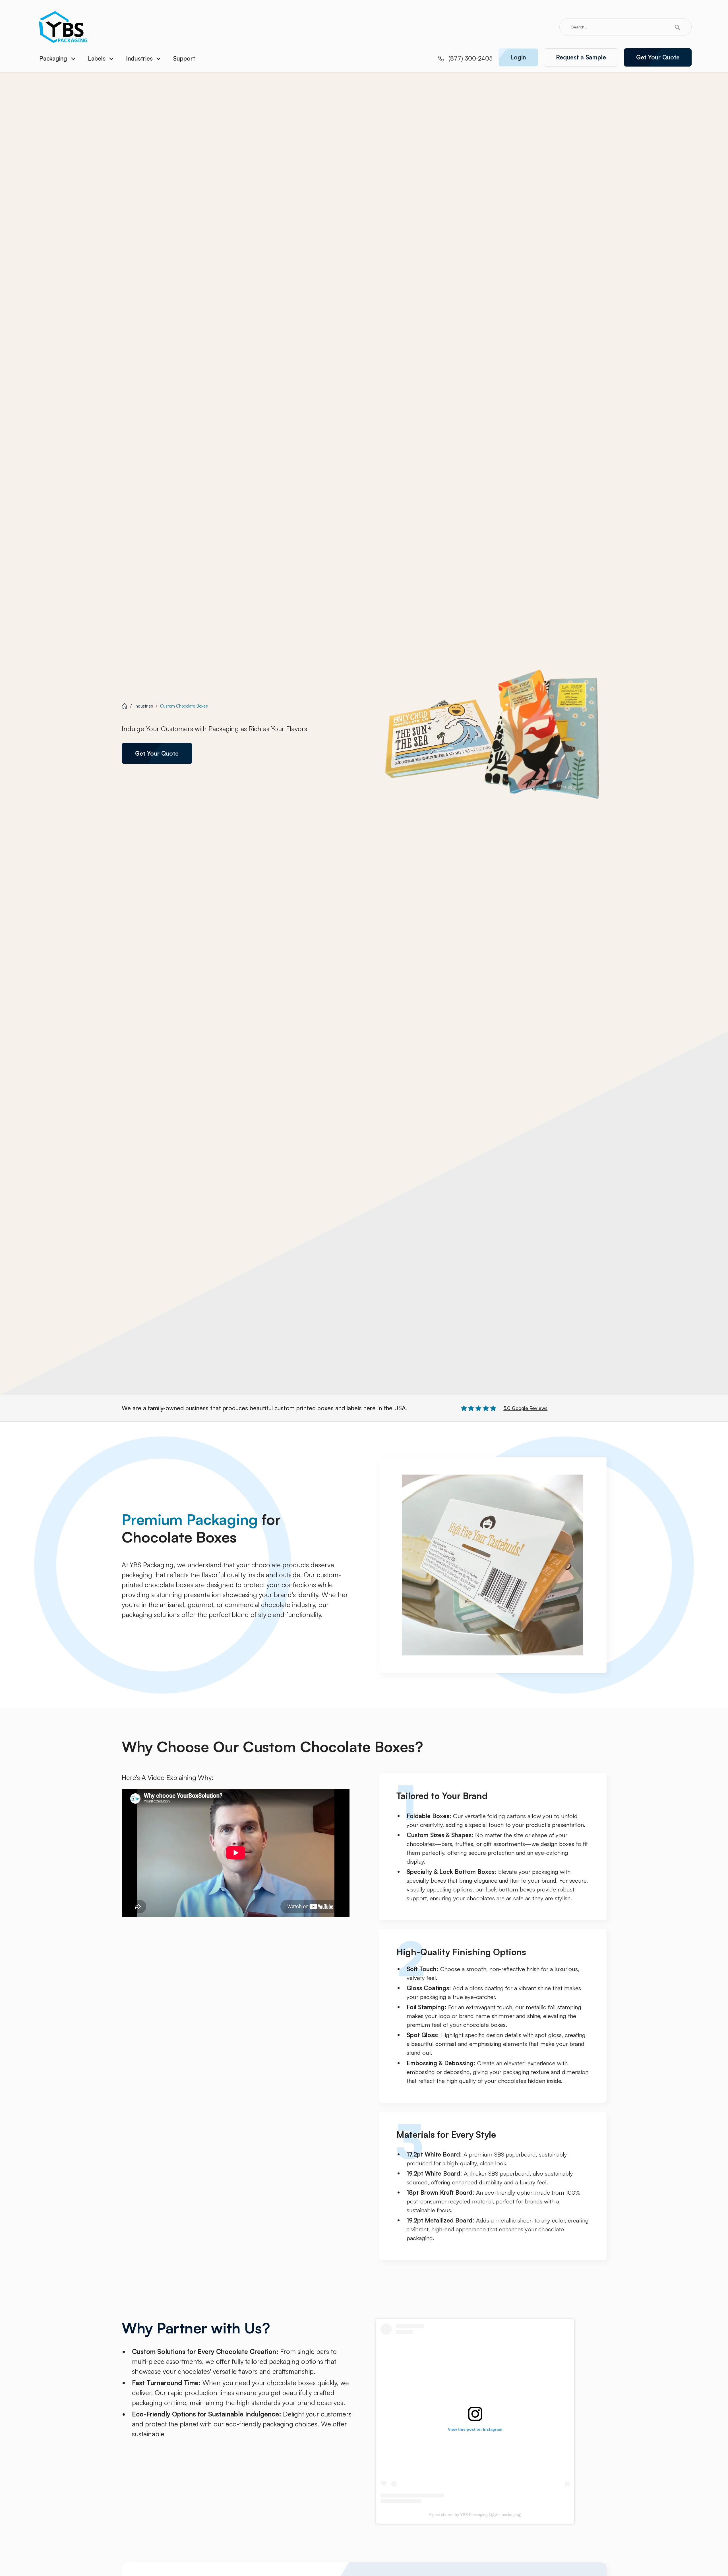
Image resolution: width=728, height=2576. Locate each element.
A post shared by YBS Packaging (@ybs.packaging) (475, 2515)
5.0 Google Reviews (525, 1408)
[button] (58, 59)
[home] (63, 27)
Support (184, 58)
